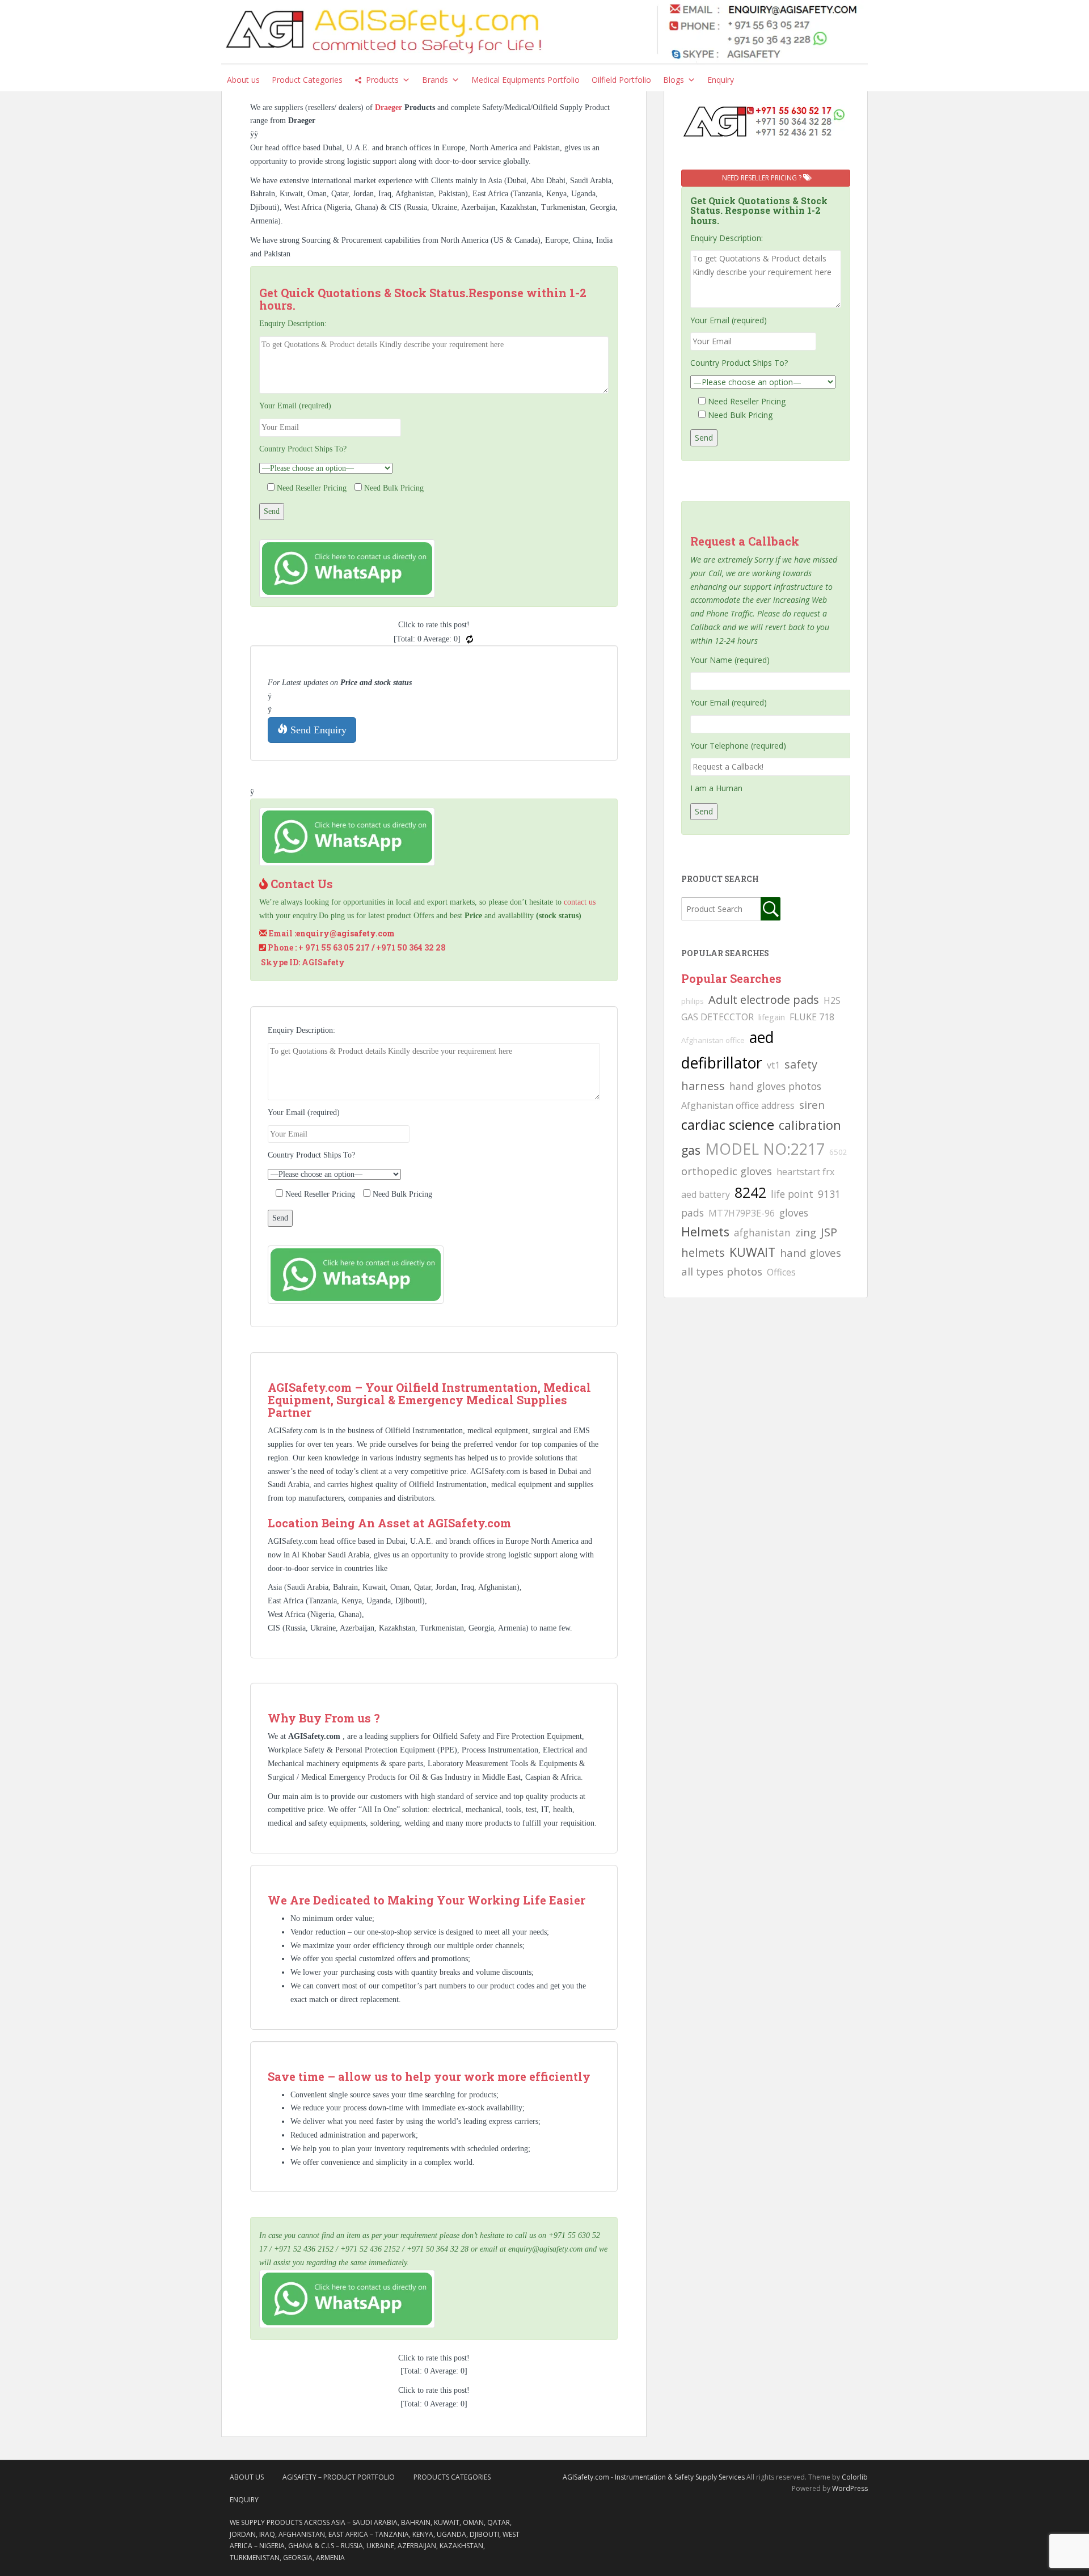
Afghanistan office (713, 1040)
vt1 (773, 1065)
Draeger (390, 107)
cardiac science (728, 1124)
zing (806, 1232)
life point (792, 1194)
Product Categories (307, 80)
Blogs (674, 80)
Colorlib (855, 2477)
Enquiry (721, 80)
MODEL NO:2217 (765, 1149)
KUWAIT (752, 1252)
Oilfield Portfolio (621, 80)
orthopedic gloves (727, 1171)
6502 (838, 1152)
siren (812, 1105)
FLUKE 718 (812, 1017)
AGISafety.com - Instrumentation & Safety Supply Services (654, 2477)
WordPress (850, 2488)
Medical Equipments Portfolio (525, 80)
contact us (580, 902)
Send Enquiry (317, 730)
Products (382, 80)
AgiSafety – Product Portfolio (339, 2477)
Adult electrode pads (764, 1000)
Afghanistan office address (738, 1105)
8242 (750, 1192)
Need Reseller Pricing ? (763, 178)
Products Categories (452, 2477)
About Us (247, 2477)
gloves (794, 1213)
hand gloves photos (775, 1086)
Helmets (705, 1232)
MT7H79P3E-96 (742, 1213)
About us (243, 80)
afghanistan (762, 1232)
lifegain (772, 1017)
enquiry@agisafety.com (345, 933)
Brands (435, 80)
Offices (781, 1272)
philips (693, 1001)
